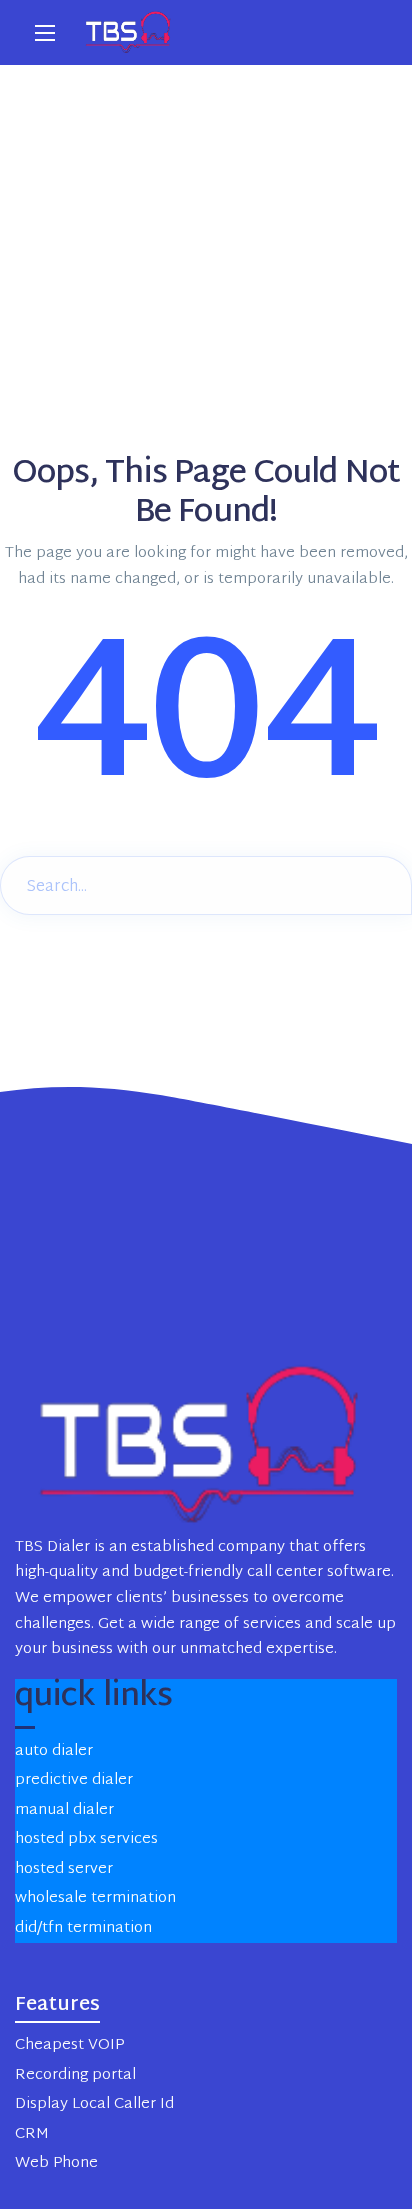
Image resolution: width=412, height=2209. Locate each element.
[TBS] (130, 32)
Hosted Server (64, 1869)
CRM (32, 2134)
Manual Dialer (64, 1810)
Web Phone (56, 2163)
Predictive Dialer (74, 1780)
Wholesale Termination (95, 1898)
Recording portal (75, 2075)
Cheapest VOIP (69, 2045)
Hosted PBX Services (86, 1839)
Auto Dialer (54, 1751)
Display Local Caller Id (94, 2104)
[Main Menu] (45, 33)
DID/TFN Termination (83, 1928)
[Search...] (381, 883)
